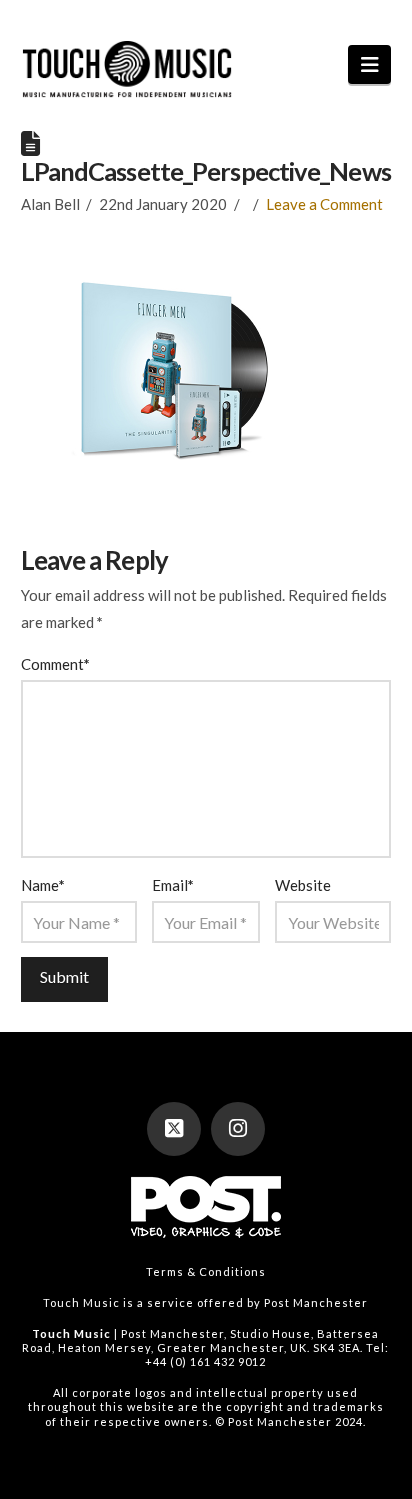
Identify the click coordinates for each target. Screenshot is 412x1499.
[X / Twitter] (174, 1129)
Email (173, 885)
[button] (369, 64)
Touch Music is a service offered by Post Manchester (205, 1302)
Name (43, 885)
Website (303, 885)
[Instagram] (238, 1129)
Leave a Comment (324, 204)
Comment (55, 664)
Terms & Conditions (206, 1271)
